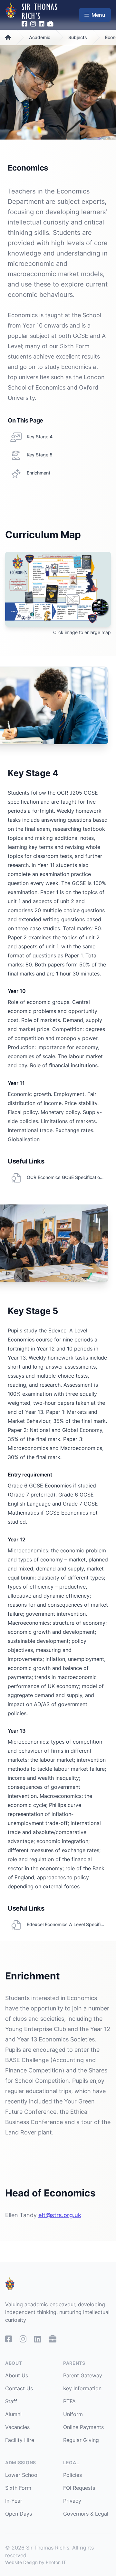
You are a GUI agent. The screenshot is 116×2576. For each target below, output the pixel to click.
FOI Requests (79, 2488)
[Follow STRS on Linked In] (42, 24)
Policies (72, 2475)
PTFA (69, 2401)
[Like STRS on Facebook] (25, 24)
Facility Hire (20, 2440)
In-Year (14, 2501)
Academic (40, 37)
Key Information (82, 2388)
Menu (98, 15)
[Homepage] (11, 15)
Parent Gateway (83, 2375)
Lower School (22, 2475)
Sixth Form (18, 2488)
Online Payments (83, 2427)
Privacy (72, 2501)
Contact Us (19, 2388)
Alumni (13, 2414)
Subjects (78, 37)
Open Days (19, 2514)
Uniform (73, 2414)
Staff (11, 2401)
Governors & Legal (86, 2514)
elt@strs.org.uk (60, 2215)
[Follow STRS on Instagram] (33, 24)
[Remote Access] (50, 24)
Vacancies (17, 2427)
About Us (17, 2375)
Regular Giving (81, 2440)
